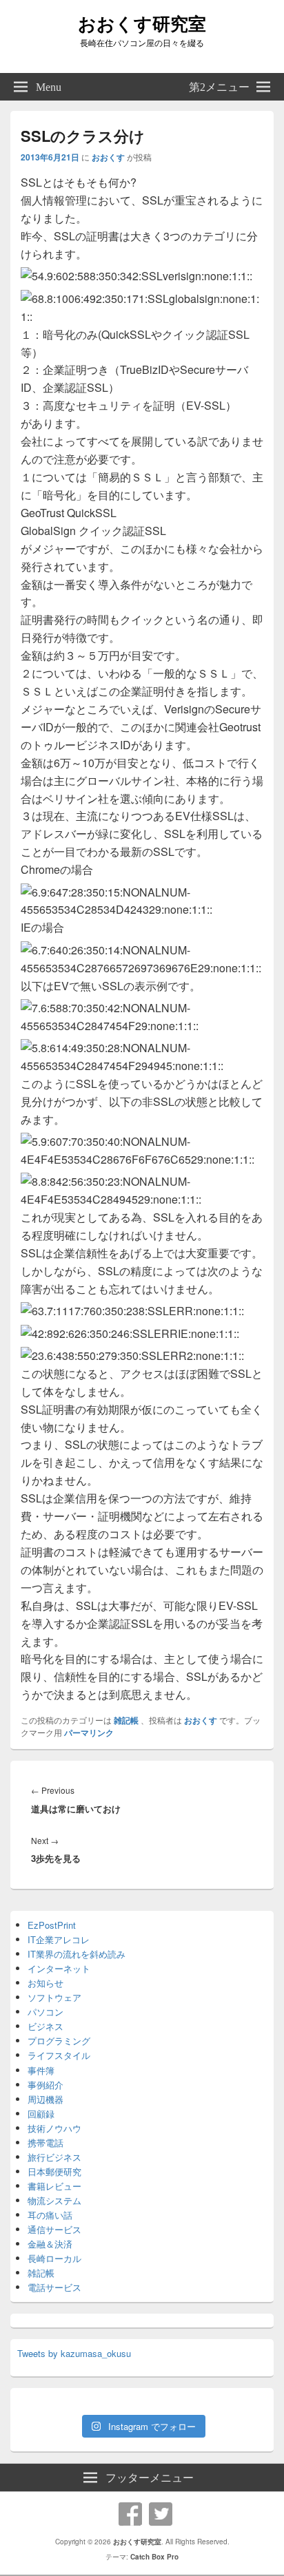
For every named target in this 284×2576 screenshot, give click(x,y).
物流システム (54, 2200)
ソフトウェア (54, 1997)
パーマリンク (89, 1732)
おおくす (108, 157)
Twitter (161, 2514)
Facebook (130, 2514)
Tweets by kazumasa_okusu (74, 2353)
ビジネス (45, 2026)
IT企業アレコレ (59, 1939)
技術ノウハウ (54, 2128)
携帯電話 (45, 2143)
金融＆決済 (50, 2244)
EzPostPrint (52, 1925)
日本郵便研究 (54, 2171)
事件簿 (41, 2070)
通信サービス (54, 2229)
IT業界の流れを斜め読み (77, 1954)
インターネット (59, 1968)
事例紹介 (45, 2085)
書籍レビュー (54, 2186)
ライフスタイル (59, 2055)
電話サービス (54, 2287)
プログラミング (59, 2041)
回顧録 (41, 2114)
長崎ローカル (54, 2258)
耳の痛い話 (50, 2215)
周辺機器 (45, 2099)
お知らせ (45, 1983)
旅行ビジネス (54, 2157)
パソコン (45, 2012)
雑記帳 (126, 1720)
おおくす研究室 (142, 23)
